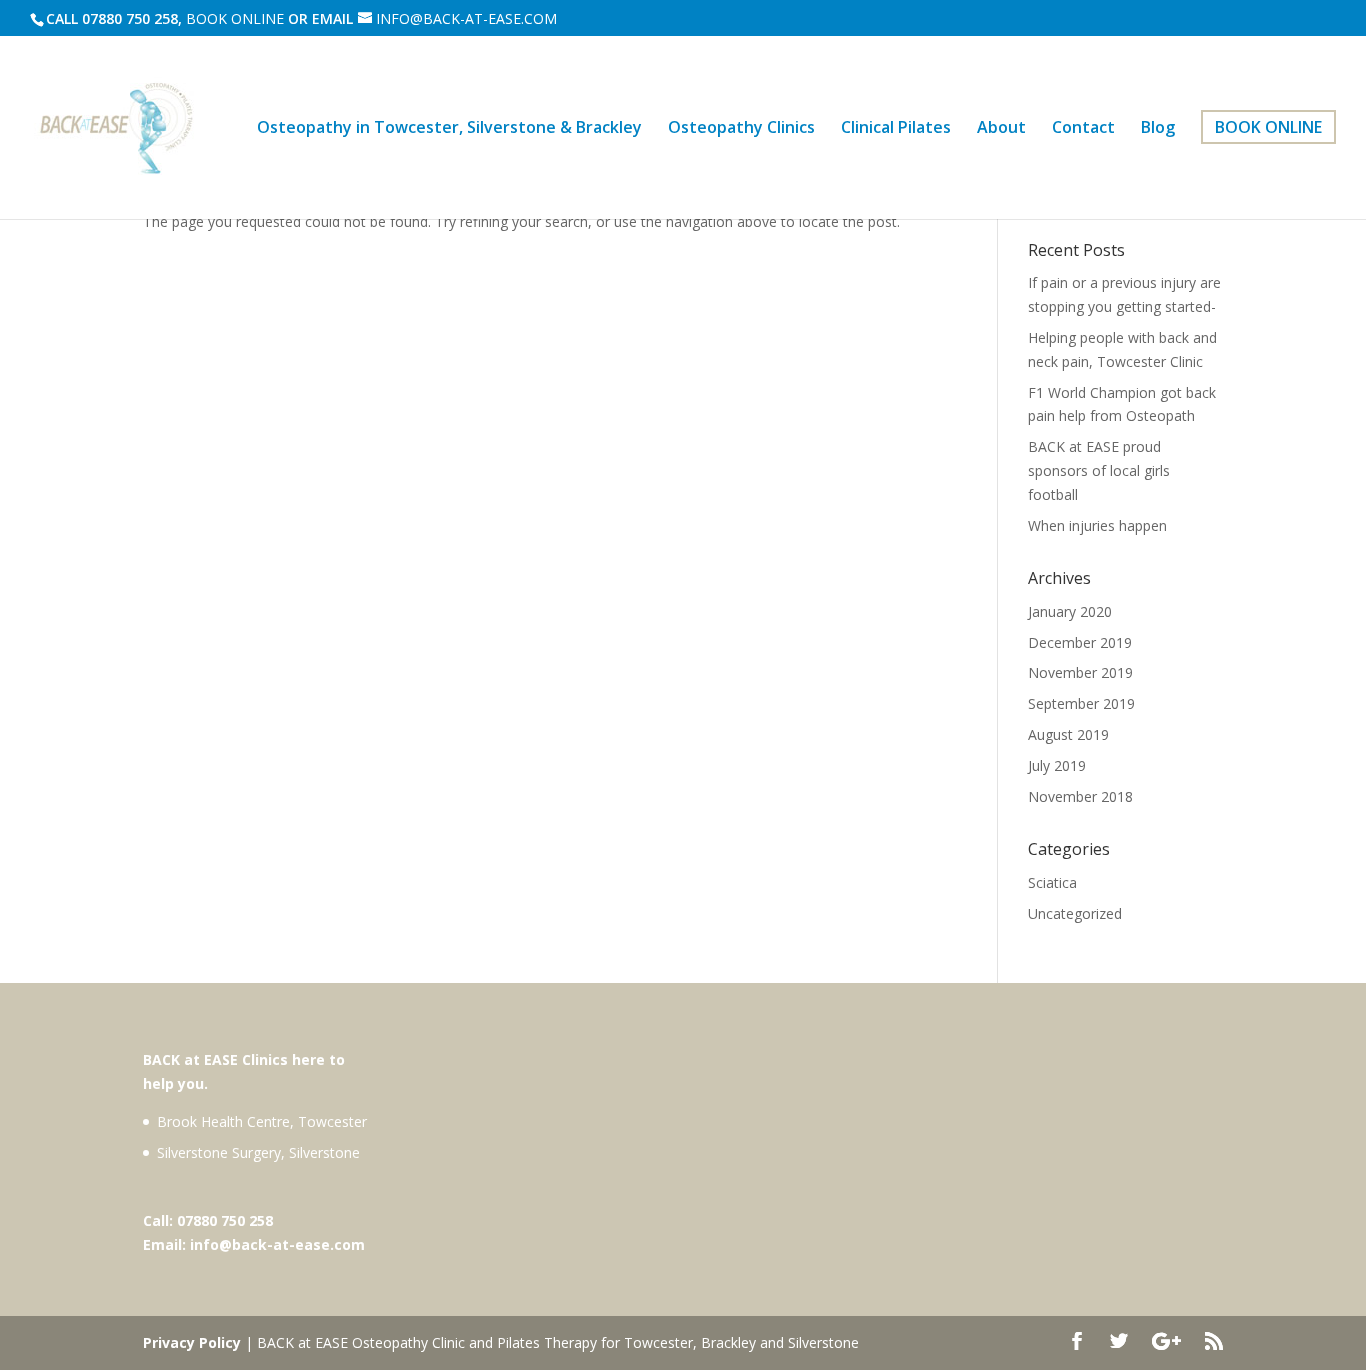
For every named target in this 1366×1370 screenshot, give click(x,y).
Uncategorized (1075, 913)
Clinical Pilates (896, 129)
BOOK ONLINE (235, 18)
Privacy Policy (192, 1342)
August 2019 (1068, 734)
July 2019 (1057, 765)
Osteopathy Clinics (741, 129)
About (1001, 129)
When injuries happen (1097, 525)
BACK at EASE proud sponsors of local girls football (1099, 470)
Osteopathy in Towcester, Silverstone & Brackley (449, 129)
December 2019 (1080, 642)
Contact (1083, 129)
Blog (1158, 129)
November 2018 (1080, 796)
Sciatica (1052, 882)
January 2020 (1070, 611)
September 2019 (1081, 703)
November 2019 (1080, 672)
